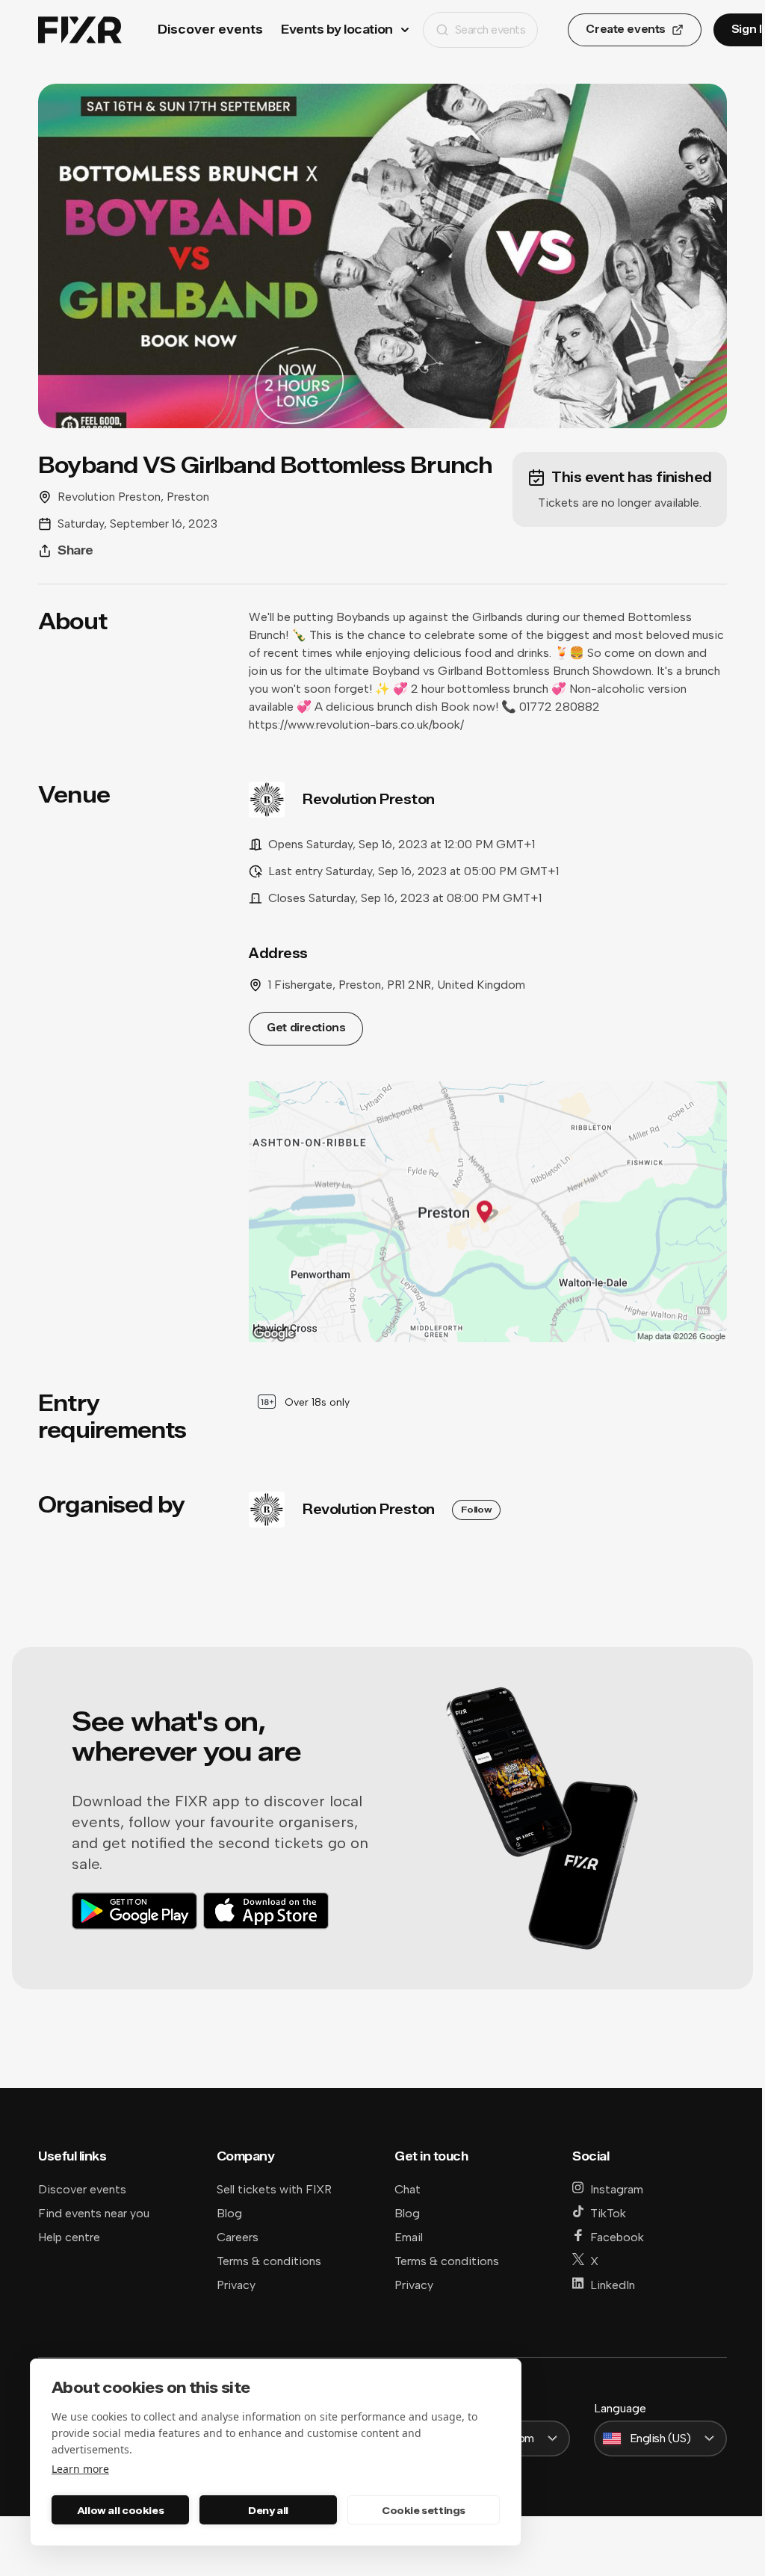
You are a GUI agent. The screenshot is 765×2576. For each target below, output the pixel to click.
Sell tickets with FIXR (274, 2189)
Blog (229, 2213)
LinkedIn (613, 2285)
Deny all (268, 2510)
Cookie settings (424, 2510)
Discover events (210, 30)
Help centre (69, 2237)
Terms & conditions (269, 2261)
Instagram (617, 2189)
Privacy (236, 2285)
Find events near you (94, 2213)
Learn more (80, 2469)
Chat (408, 2189)
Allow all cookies (120, 2510)
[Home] (80, 30)
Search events (490, 30)
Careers (238, 2237)
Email (409, 2237)
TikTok (608, 2213)
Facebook (617, 2237)
